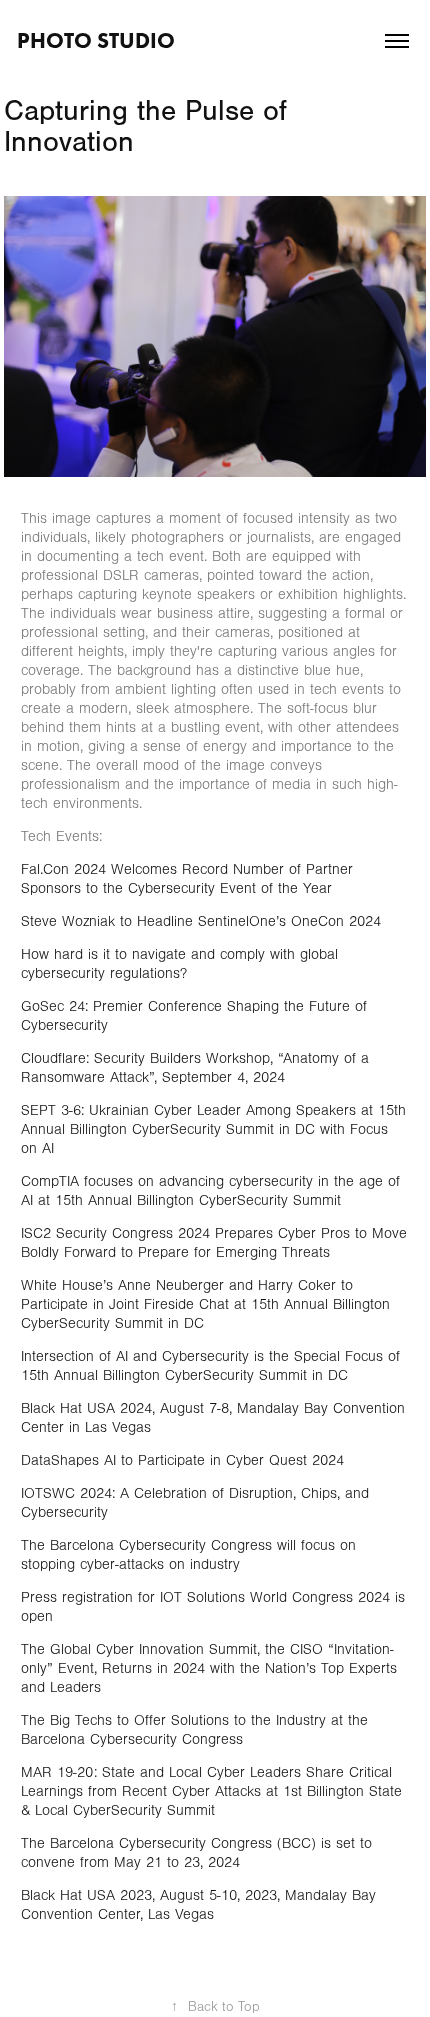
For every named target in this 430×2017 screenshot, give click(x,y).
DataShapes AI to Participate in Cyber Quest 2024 (182, 1460)
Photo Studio (96, 40)
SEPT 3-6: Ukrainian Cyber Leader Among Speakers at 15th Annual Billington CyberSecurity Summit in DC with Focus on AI (213, 1129)
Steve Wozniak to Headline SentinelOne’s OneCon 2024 (201, 921)
